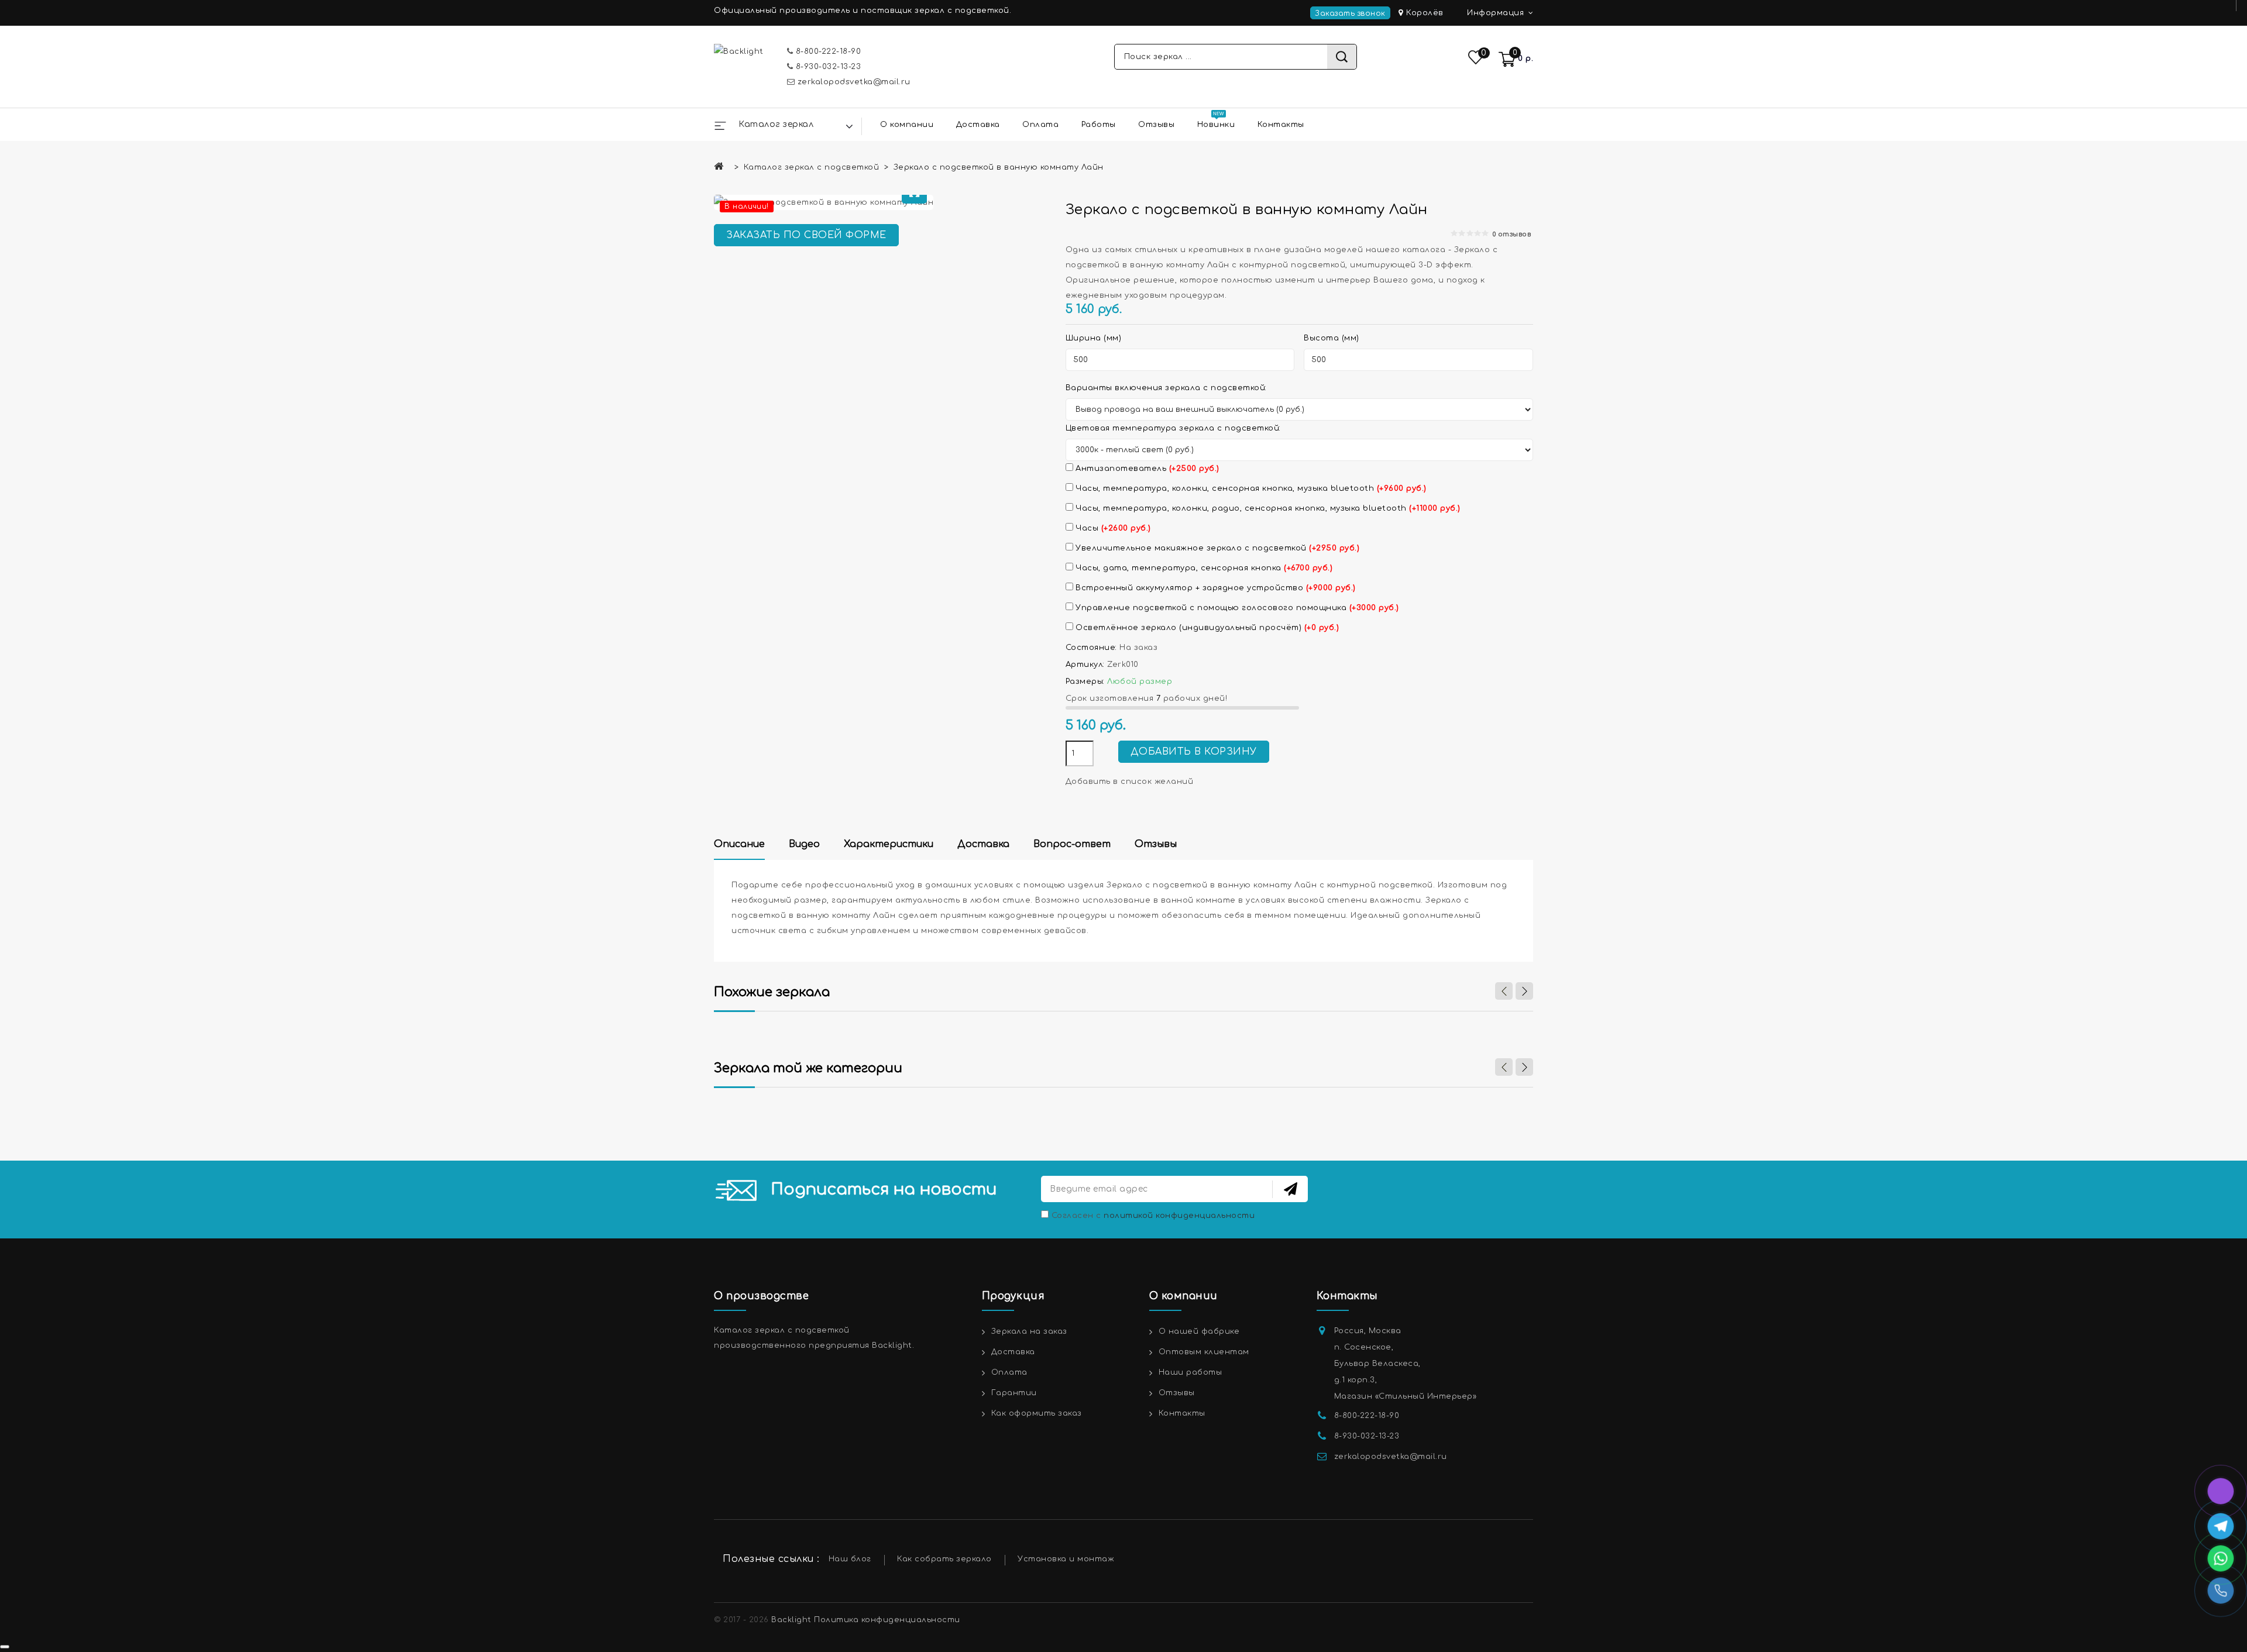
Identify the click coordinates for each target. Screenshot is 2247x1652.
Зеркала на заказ (1029, 1331)
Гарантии (1014, 1393)
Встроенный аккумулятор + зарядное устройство (1214, 588)
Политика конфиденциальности (887, 1620)
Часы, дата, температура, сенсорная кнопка (1203, 568)
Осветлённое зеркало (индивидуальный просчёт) (1206, 628)
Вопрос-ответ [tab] (1072, 844)
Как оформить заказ (1037, 1413)
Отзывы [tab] (1156, 844)
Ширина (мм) (1094, 338)
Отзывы (1156, 125)
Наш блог (850, 1559)
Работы (1099, 125)
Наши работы (1191, 1372)
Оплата (1040, 125)
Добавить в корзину (1194, 752)
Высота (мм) (1332, 338)
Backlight (791, 1620)
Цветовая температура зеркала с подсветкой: (1173, 428)
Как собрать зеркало (944, 1559)
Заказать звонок (1350, 13)
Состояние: (1091, 648)
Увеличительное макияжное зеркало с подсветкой (1217, 548)
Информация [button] (1497, 13)
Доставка (978, 125)
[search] (1342, 57)
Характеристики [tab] (889, 844)
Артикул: (1085, 665)
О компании (907, 125)
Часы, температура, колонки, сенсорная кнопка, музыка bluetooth (1250, 488)
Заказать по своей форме (806, 235)
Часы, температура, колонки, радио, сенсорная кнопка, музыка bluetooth (1267, 508)
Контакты (1281, 125)
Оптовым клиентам (1204, 1352)
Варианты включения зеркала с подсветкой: (1166, 388)
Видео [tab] (804, 844)
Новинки (1216, 125)
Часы (1112, 528)
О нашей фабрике (1199, 1331)
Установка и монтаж (1066, 1559)
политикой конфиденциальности (1179, 1216)
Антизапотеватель (1146, 469)
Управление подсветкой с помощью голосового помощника (1236, 608)
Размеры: (1085, 682)
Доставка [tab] (983, 844)
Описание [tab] (739, 844)
